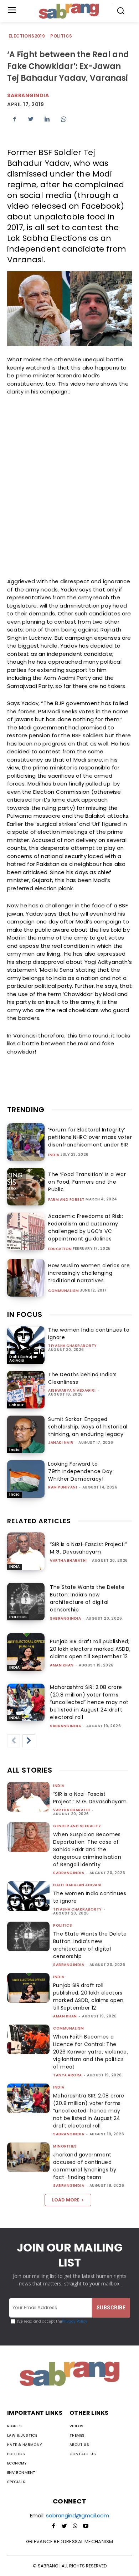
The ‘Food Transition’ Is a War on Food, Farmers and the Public (87, 1182)
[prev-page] (14, 1741)
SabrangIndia (28, 95)
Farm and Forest (66, 1200)
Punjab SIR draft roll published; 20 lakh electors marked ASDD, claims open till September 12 (90, 1649)
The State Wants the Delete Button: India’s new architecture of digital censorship (87, 1598)
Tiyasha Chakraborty (73, 1346)
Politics (61, 36)
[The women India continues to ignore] (26, 1345)
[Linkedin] (47, 119)
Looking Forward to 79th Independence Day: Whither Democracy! (81, 1471)
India (54, 1155)
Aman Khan (62, 1665)
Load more (66, 2200)
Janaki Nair (61, 1443)
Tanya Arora (68, 2075)
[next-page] (29, 1741)
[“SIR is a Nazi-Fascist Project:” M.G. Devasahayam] (26, 1551)
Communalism (64, 1291)
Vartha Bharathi (68, 1561)
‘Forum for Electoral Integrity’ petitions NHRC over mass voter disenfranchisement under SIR (90, 1137)
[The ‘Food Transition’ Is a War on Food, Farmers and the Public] (26, 1187)
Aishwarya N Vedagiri (72, 1390)
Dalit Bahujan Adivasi (24, 1359)
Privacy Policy (75, 2321)
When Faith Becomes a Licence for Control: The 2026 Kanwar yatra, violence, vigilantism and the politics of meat (91, 2052)
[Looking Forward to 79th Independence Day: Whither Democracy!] (26, 1479)
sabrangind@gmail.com (78, 2515)
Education (60, 1249)
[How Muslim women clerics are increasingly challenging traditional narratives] (26, 1278)
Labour (16, 1405)
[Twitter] (31, 119)
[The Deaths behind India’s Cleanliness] (26, 1390)
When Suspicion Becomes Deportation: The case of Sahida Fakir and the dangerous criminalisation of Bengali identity (87, 1849)
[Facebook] (14, 119)
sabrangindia (65, 1618)
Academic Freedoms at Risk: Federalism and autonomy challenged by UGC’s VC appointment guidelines (86, 1227)
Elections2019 (27, 36)
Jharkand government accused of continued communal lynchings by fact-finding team (85, 2166)
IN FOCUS (25, 1314)
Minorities (65, 2146)
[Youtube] (86, 2526)
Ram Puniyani (63, 1487)
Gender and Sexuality (77, 1826)
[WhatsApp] (63, 119)
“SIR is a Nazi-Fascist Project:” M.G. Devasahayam (88, 1548)
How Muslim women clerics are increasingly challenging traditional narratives (89, 1273)
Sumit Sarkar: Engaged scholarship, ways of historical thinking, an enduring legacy (88, 1427)
